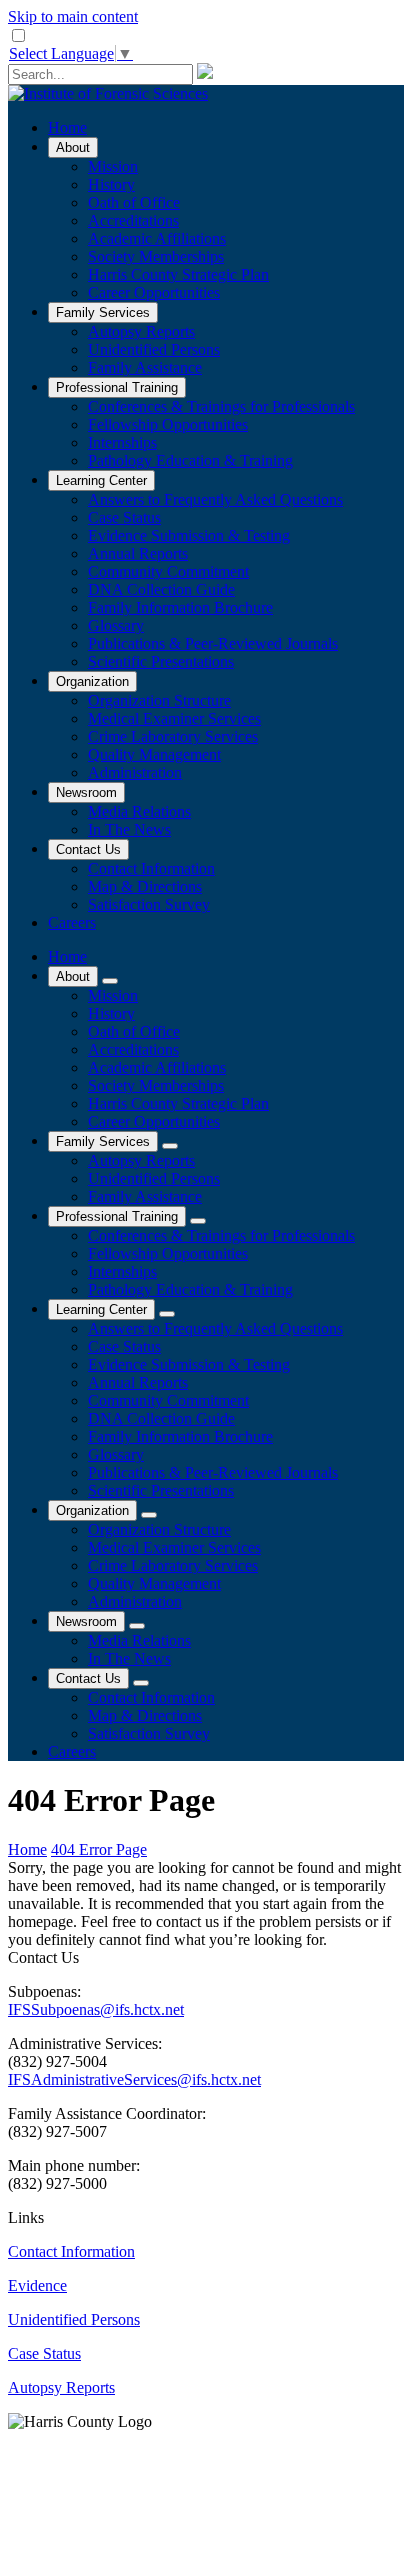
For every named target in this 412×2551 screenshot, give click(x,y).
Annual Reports (138, 553)
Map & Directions (145, 886)
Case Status (124, 517)
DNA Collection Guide (161, 589)
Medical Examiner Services (174, 718)
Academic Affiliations (157, 238)
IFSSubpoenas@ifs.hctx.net (96, 2009)
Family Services (103, 312)
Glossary (116, 625)
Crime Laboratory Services (173, 736)
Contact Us (88, 849)
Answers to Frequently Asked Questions (215, 499)
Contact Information (151, 868)
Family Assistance (145, 367)
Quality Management (154, 754)
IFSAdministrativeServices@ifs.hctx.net (134, 2079)
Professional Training (117, 387)
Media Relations (139, 811)
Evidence (37, 2285)
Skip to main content (73, 16)
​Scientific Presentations (161, 661)
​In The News (129, 829)
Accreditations (133, 220)
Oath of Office (134, 202)
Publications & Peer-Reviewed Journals (213, 643)
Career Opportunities (154, 292)
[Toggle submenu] (110, 981)
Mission (113, 166)
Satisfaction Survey (149, 904)
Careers (72, 922)
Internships (122, 442)
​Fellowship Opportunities (168, 424)
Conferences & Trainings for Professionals (221, 406)
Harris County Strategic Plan (178, 274)
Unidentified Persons (154, 349)
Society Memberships (156, 256)
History (111, 184)
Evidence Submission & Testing (189, 535)
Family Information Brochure (180, 607)
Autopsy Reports (141, 331)
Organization (92, 681)
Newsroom (86, 792)
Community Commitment (168, 571)
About (73, 147)
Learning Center (101, 480)
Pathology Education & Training (190, 460)
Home (67, 127)
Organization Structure (159, 700)
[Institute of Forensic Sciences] (108, 93)
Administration (135, 772)
